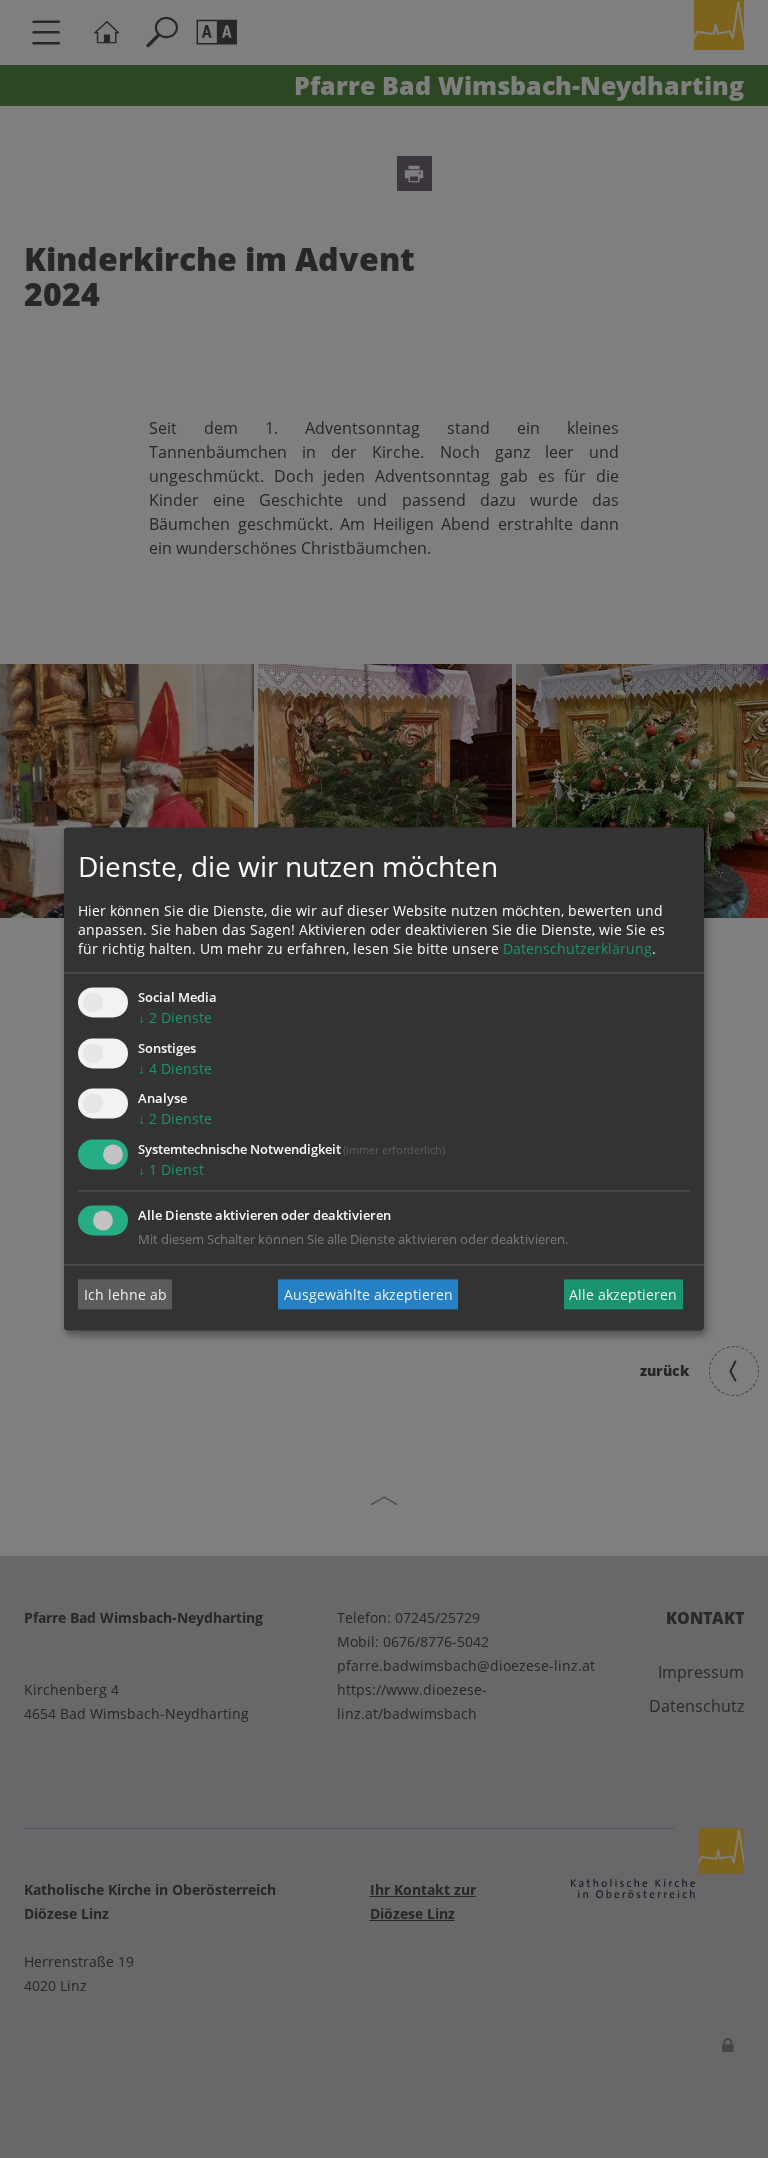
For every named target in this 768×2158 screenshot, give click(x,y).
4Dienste (175, 1068)
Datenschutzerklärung (577, 948)
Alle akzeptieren (623, 1294)
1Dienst (171, 1170)
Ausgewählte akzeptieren (368, 1294)
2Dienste (175, 1017)
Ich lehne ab (125, 1294)
